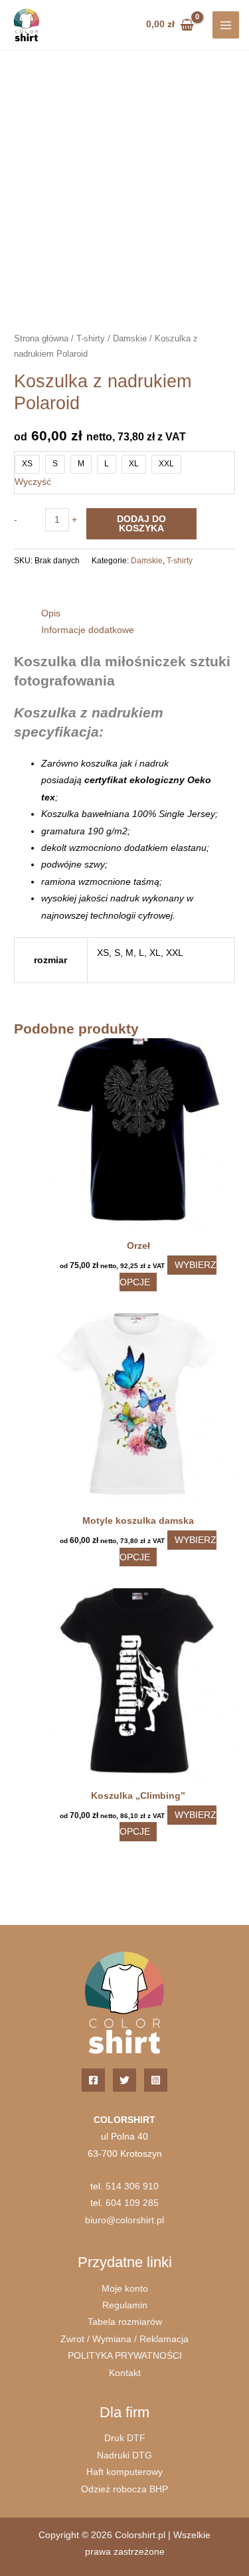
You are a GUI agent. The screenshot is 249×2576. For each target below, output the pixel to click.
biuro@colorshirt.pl (124, 2220)
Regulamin (125, 2305)
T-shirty (91, 339)
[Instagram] (156, 2080)
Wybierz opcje (168, 1273)
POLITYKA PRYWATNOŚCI (125, 2356)
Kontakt (125, 2373)
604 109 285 (132, 2203)
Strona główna (41, 339)
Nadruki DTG (124, 2455)
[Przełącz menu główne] (226, 25)
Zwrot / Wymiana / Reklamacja (124, 2339)
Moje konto (125, 2289)
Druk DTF (125, 2438)
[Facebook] (93, 2080)
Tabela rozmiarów (125, 2322)
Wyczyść (33, 482)
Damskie (130, 339)
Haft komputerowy (124, 2472)
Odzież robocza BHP (124, 2489)
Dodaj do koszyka (141, 524)
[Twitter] (124, 2080)
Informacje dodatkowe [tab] (88, 630)
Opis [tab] (51, 613)
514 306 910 (132, 2186)
